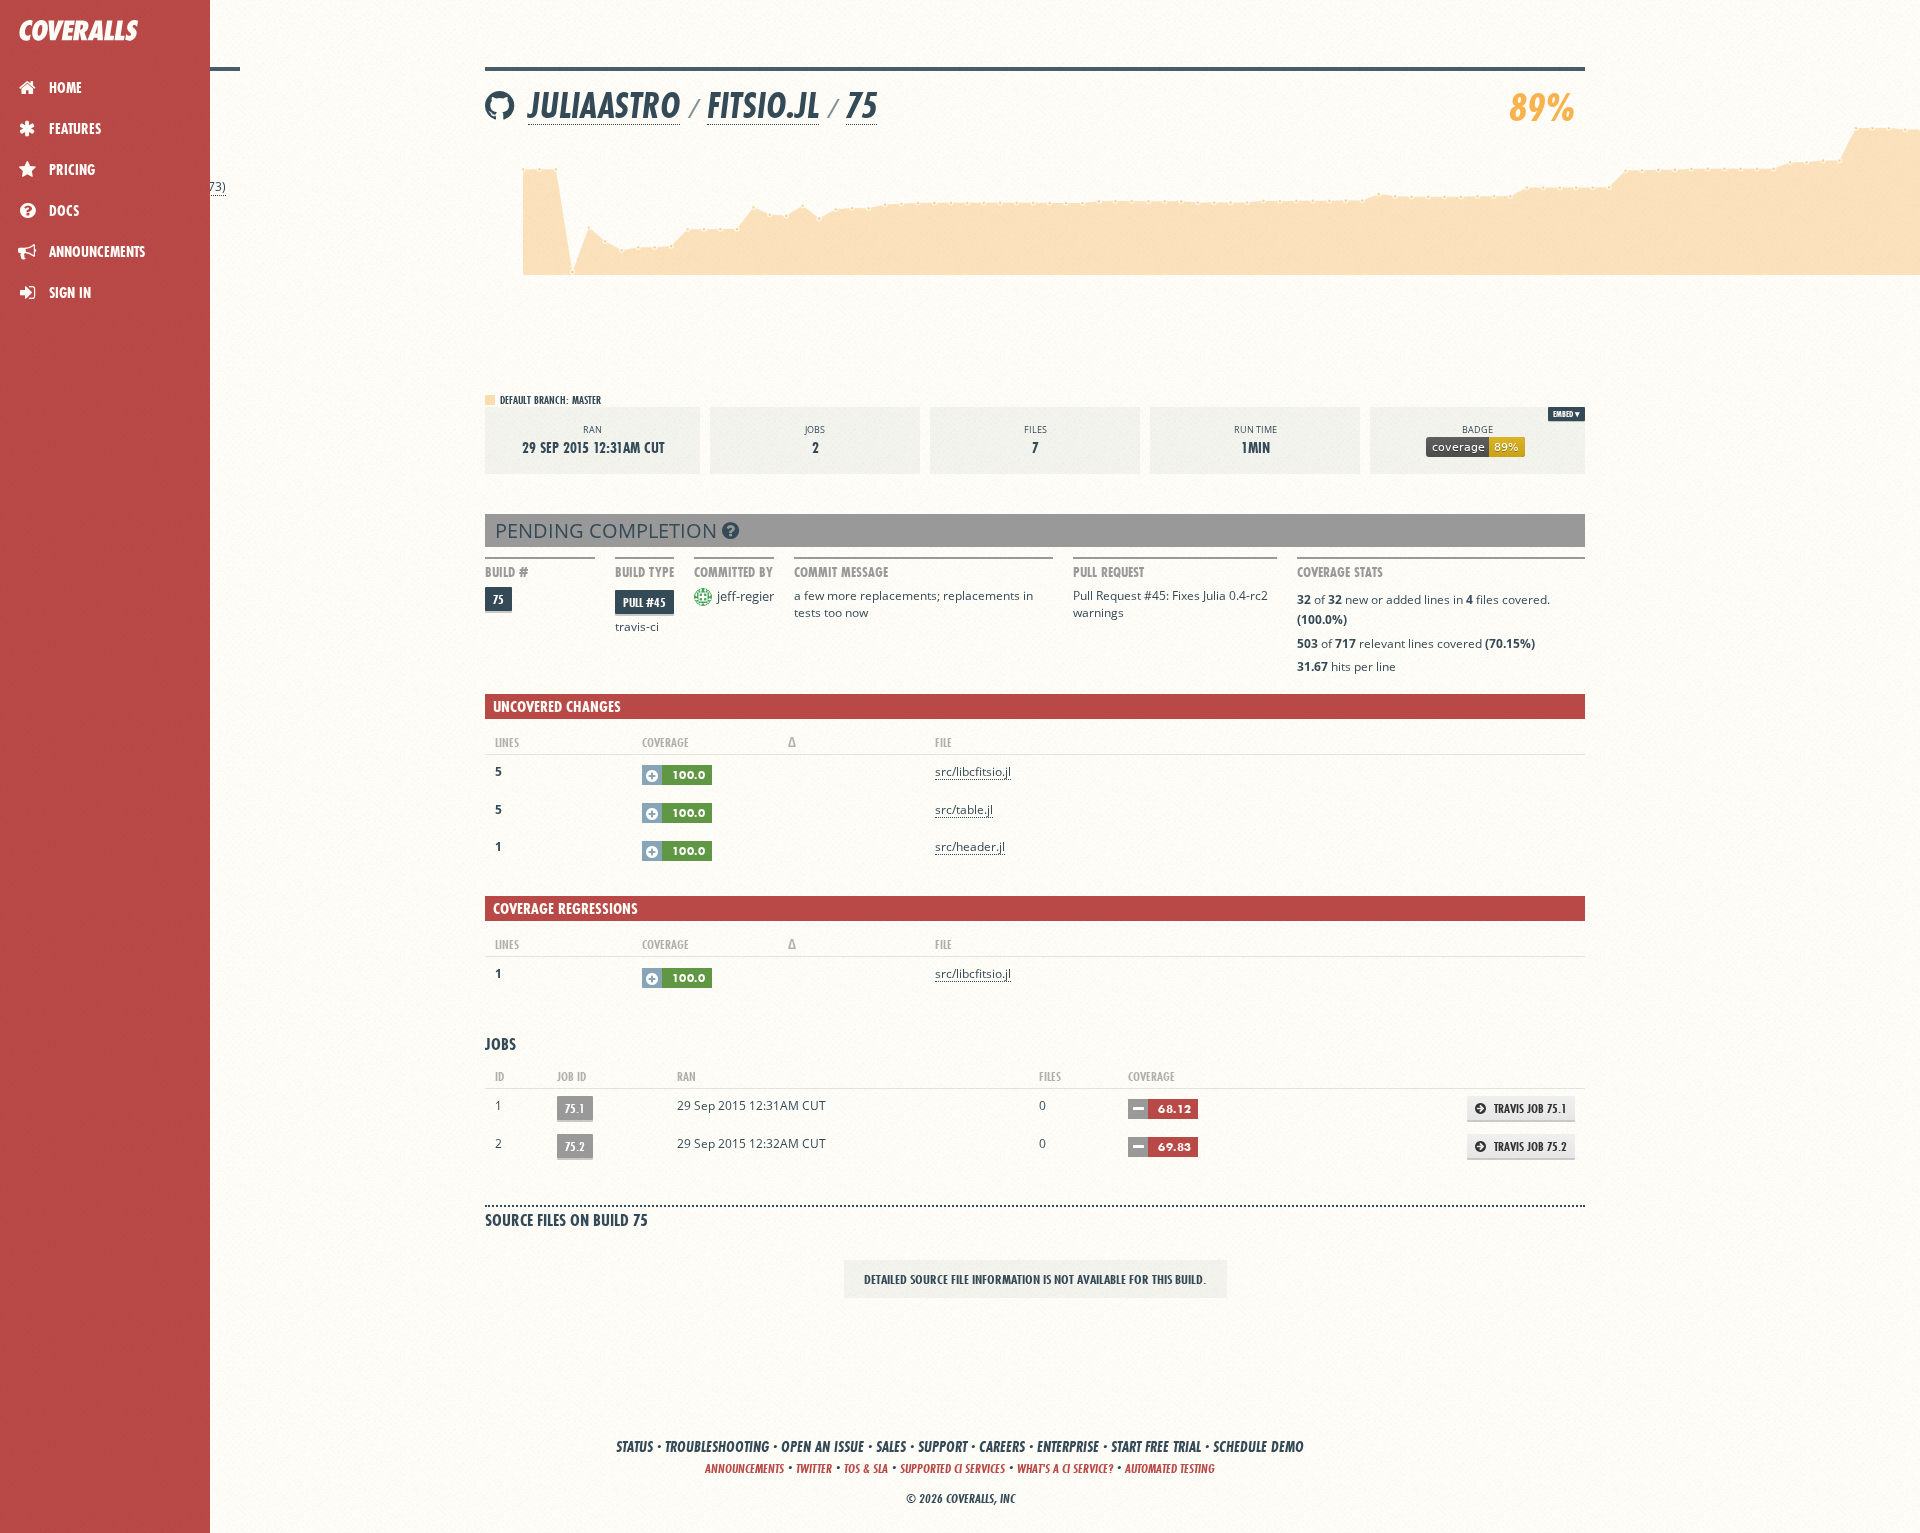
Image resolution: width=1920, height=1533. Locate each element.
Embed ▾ (1566, 414)
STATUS (634, 1446)
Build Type (644, 572)
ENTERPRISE (1068, 1446)
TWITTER (814, 1468)
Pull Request (1108, 572)
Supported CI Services (952, 1468)
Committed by (733, 572)
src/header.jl (970, 846)
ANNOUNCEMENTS (744, 1468)
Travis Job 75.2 (1529, 1146)
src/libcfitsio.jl (973, 771)
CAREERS (1002, 1446)
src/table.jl (964, 809)
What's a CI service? (1065, 1468)
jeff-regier (745, 596)
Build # (506, 572)
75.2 (575, 1146)
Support (942, 1446)
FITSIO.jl (763, 105)
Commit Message (841, 572)
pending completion (608, 530)
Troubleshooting (717, 1446)
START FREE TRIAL (1156, 1446)
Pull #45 (644, 602)
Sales (891, 1446)
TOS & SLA (866, 1468)
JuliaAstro (604, 105)
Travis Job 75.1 (1529, 1108)
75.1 (575, 1108)
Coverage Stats (1340, 572)
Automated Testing (1170, 1468)
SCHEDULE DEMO (1258, 1446)
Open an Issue (822, 1446)
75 (861, 105)
